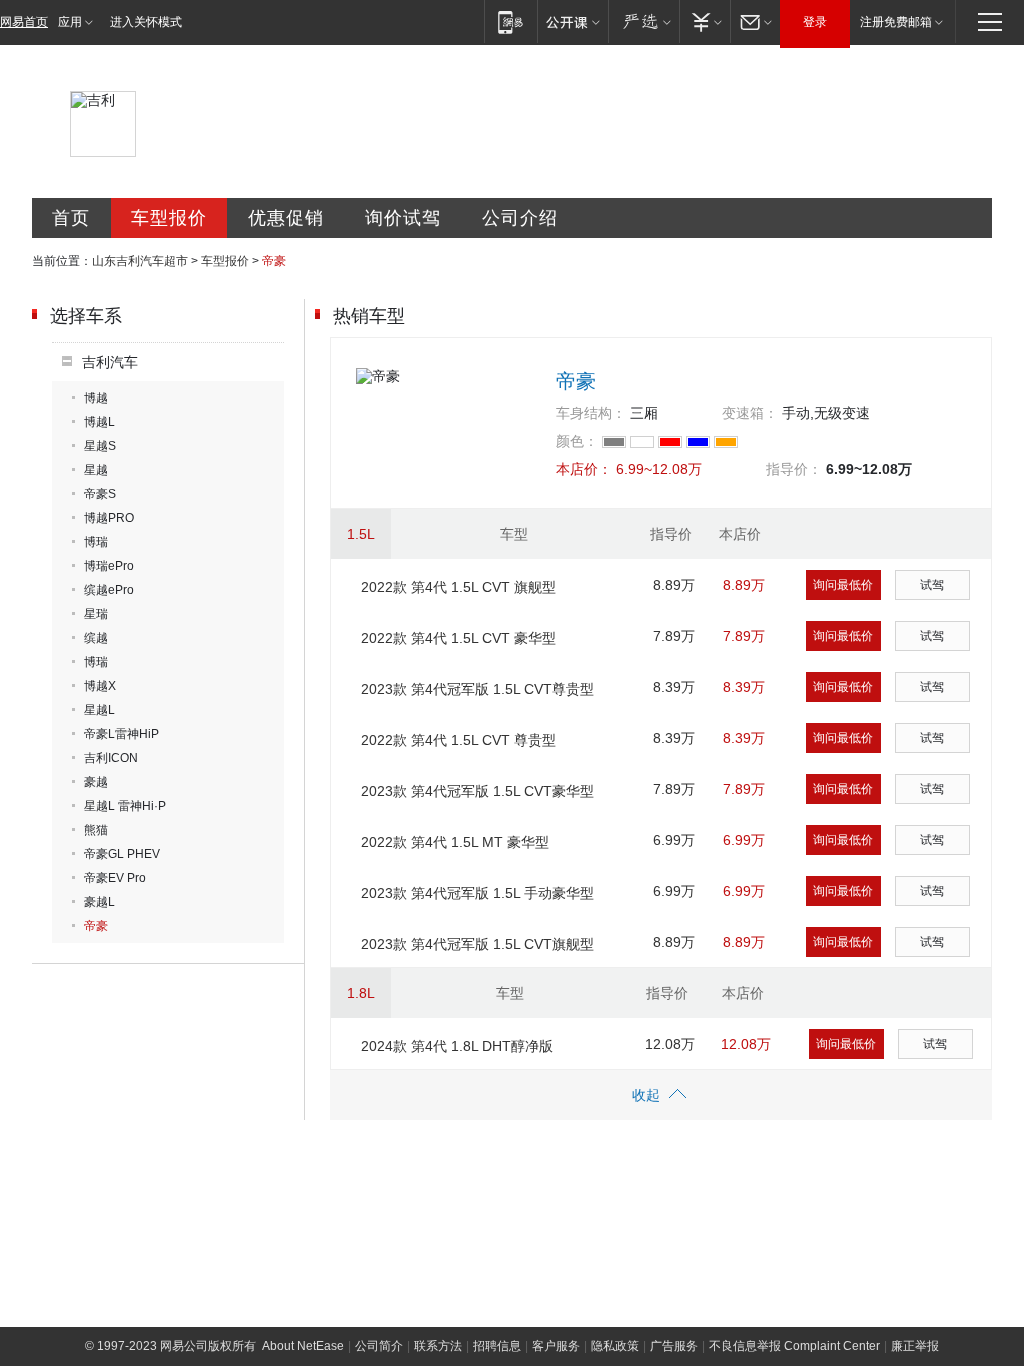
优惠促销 (286, 218)
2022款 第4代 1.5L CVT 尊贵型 (458, 740)
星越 (96, 470)
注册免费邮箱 (896, 22)
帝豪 (96, 926)
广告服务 (674, 1346)
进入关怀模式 (146, 22)
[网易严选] (643, 21)
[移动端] (510, 21)
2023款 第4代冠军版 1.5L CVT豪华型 (477, 791)
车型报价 (169, 218)
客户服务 (556, 1346)
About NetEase (303, 1346)
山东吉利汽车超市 (140, 261)
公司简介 (379, 1346)
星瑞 (96, 614)
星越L (99, 710)
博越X (100, 686)
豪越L (99, 902)
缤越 (96, 638)
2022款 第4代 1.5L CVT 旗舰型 (458, 587)
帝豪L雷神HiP (121, 734)
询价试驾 (403, 218)
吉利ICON (111, 758)
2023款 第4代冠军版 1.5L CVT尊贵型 (477, 689)
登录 (815, 22)
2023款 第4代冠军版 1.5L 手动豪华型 (477, 893)
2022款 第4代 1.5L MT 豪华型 (455, 842)
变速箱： (750, 413)
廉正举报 (915, 1346)
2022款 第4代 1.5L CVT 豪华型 (458, 638)
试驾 (932, 585)
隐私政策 (615, 1346)
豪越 (96, 782)
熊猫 (96, 830)
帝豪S (100, 494)
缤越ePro (109, 590)
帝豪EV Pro (115, 878)
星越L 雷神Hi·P (125, 806)
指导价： (794, 469)
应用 (70, 22)
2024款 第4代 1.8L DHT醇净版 (457, 1046)
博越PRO (109, 518)
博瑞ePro (109, 566)
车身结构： (591, 413)
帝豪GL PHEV (122, 854)
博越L (99, 422)
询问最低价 (843, 585)
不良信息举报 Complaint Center (794, 1346)
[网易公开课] (572, 21)
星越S (100, 446)
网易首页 (24, 22)
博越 (96, 398)
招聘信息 (497, 1346)
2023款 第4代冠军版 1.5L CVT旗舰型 (477, 944)
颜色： (577, 441)
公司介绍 (520, 218)
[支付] (704, 21)
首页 (71, 218)
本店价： (584, 469)
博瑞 (96, 542)
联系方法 (438, 1346)
